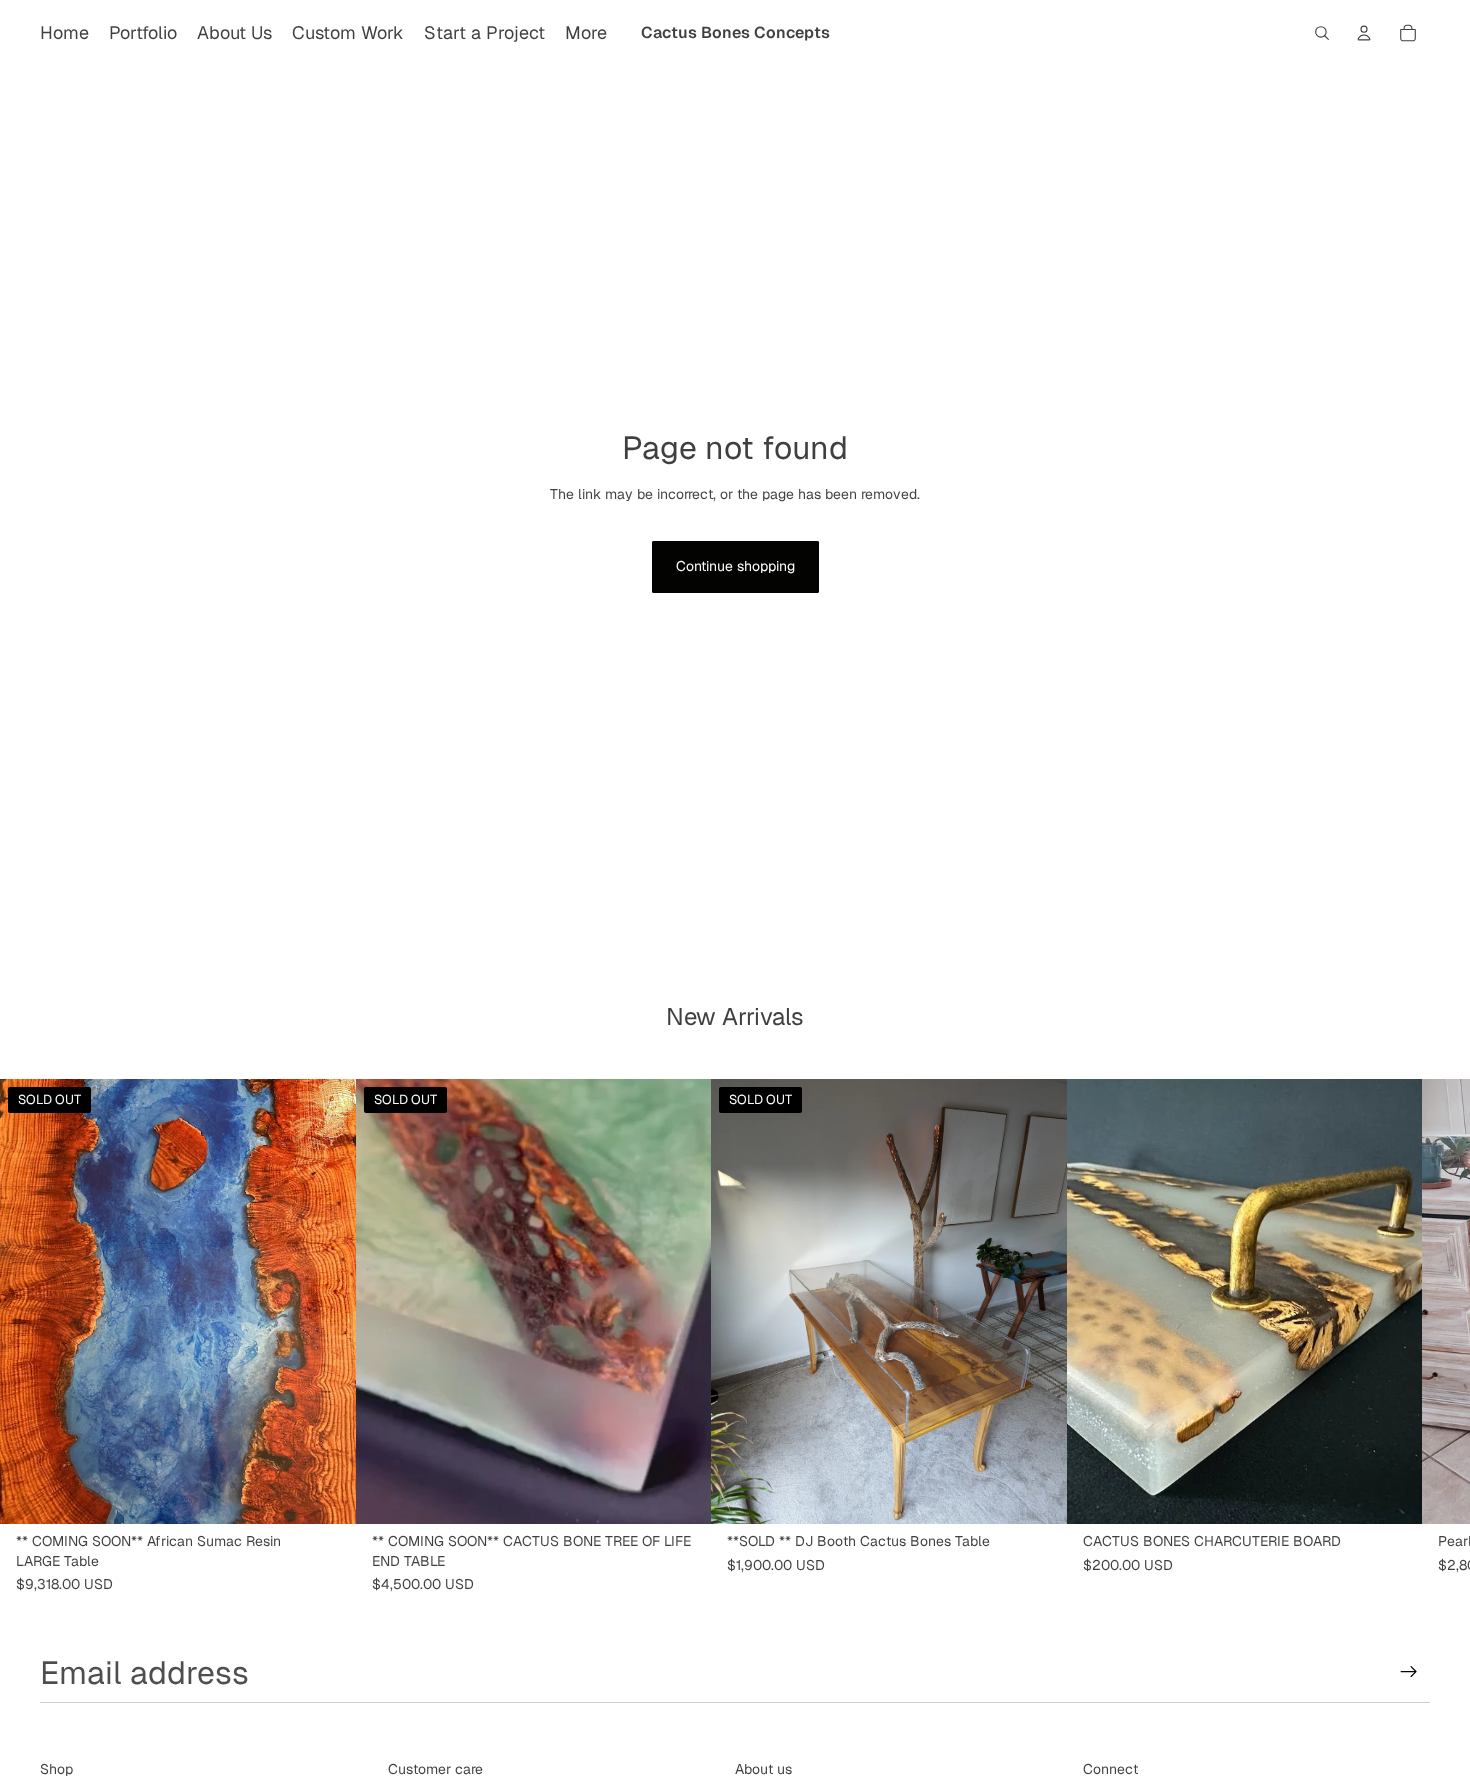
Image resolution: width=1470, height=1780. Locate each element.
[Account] (1364, 33)
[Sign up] (1409, 1672)
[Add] (1391, 1493)
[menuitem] (586, 33)
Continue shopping (735, 566)
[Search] (1322, 33)
